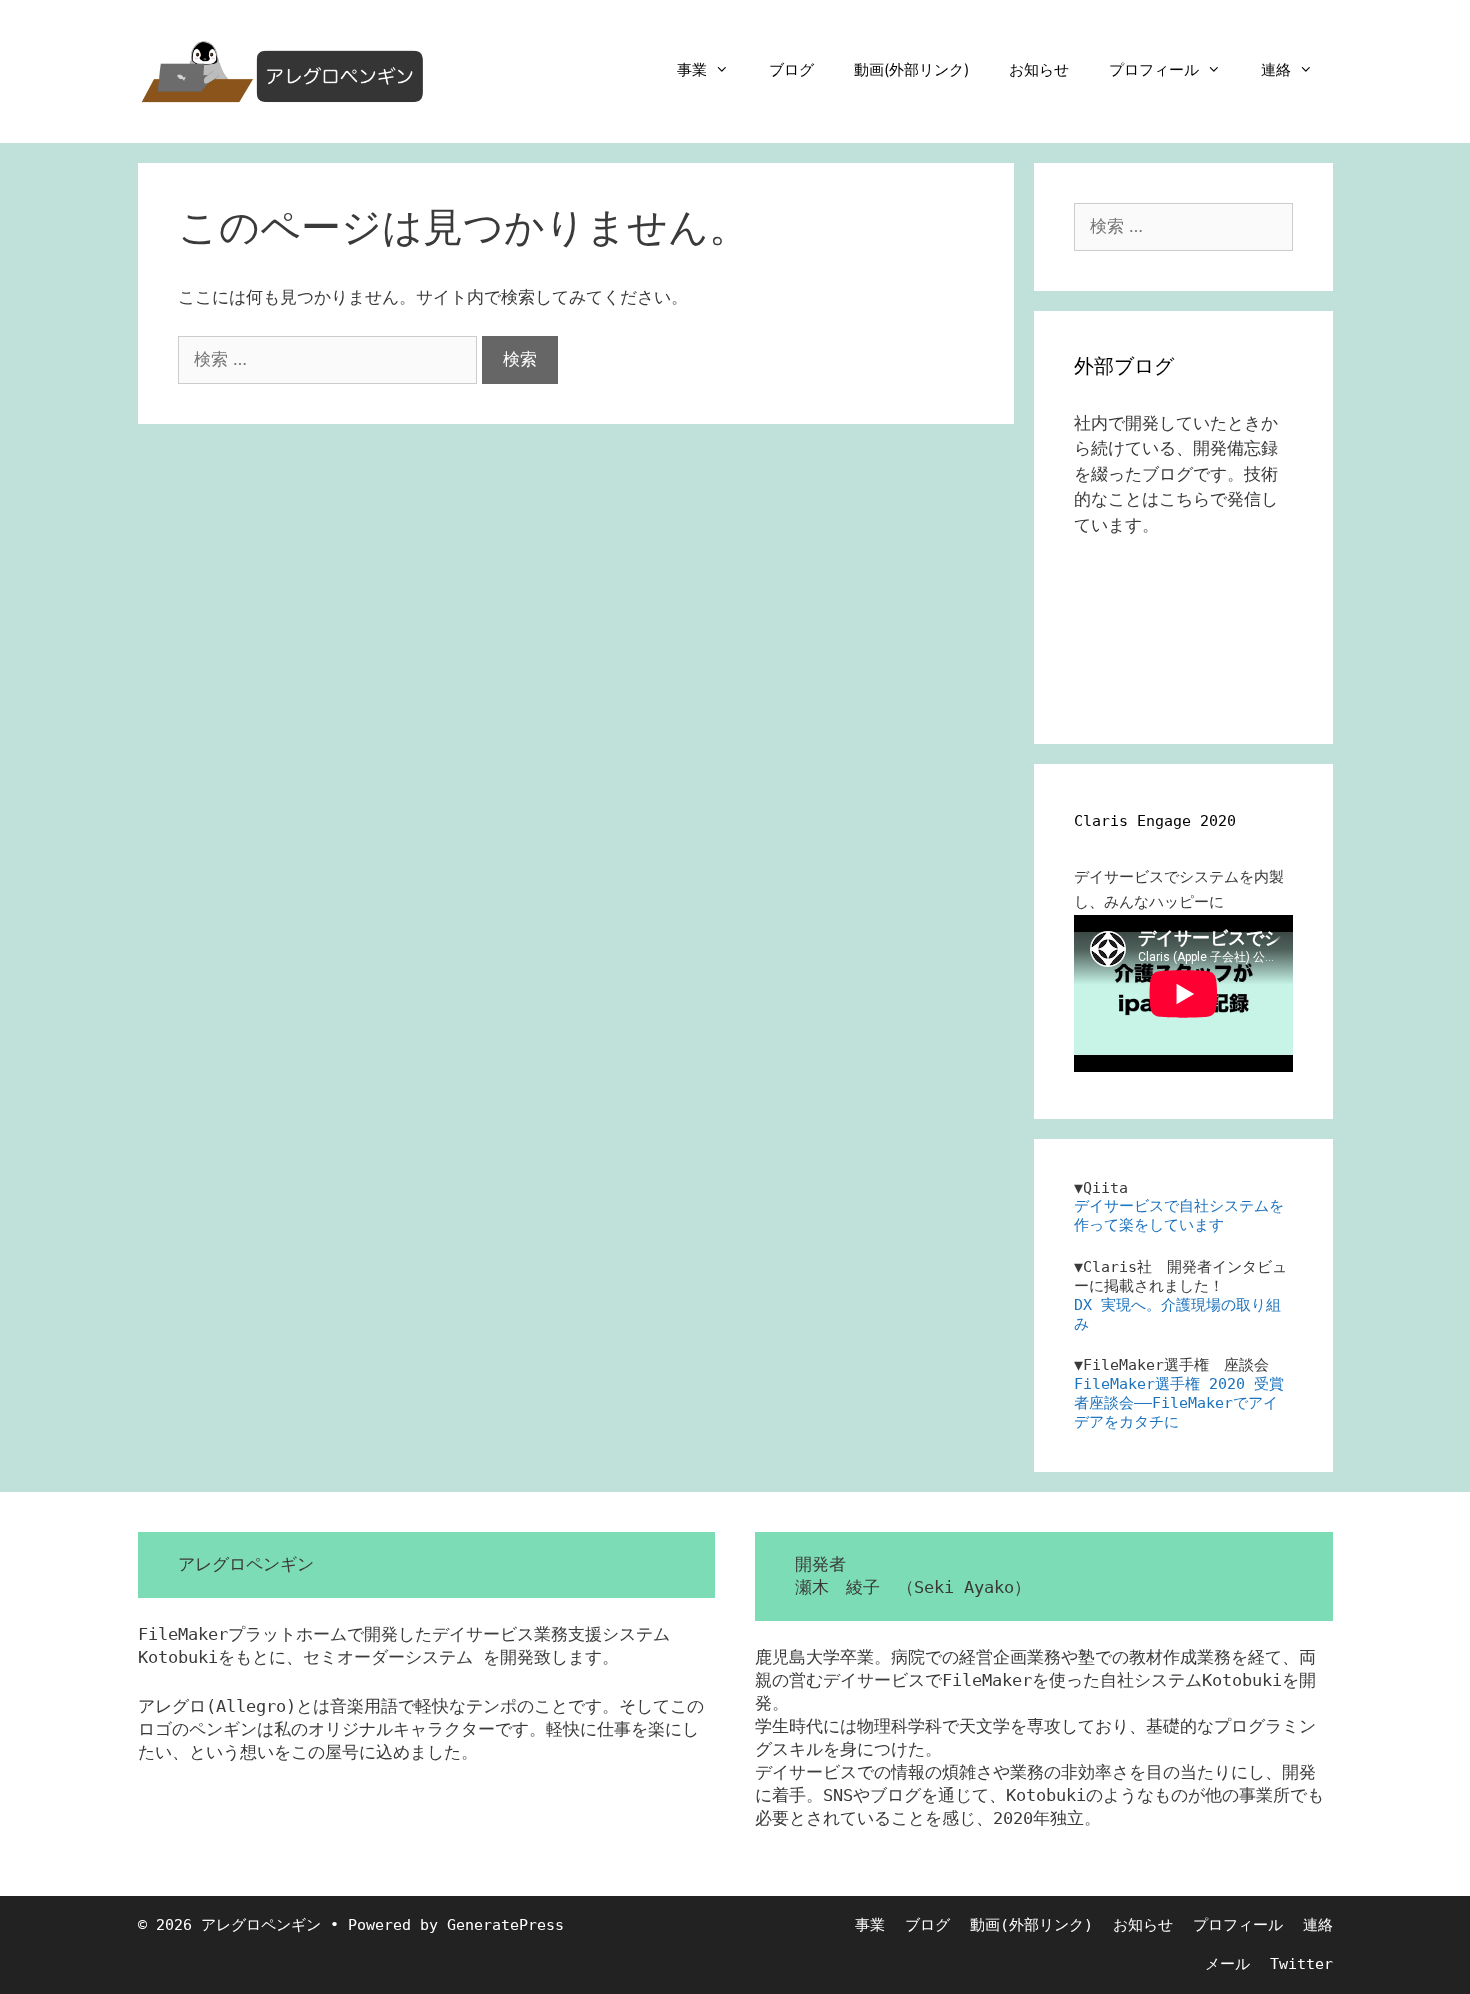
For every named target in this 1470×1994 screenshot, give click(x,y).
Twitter (1301, 1964)
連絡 (1276, 69)
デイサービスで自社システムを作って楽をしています (1179, 1215)
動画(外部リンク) (911, 69)
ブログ (791, 69)
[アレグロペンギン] (283, 70)
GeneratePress (505, 1925)
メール (1227, 1964)
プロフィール (1154, 69)
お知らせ (1039, 69)
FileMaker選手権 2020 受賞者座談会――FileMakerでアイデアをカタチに (1179, 1403)
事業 (692, 69)
